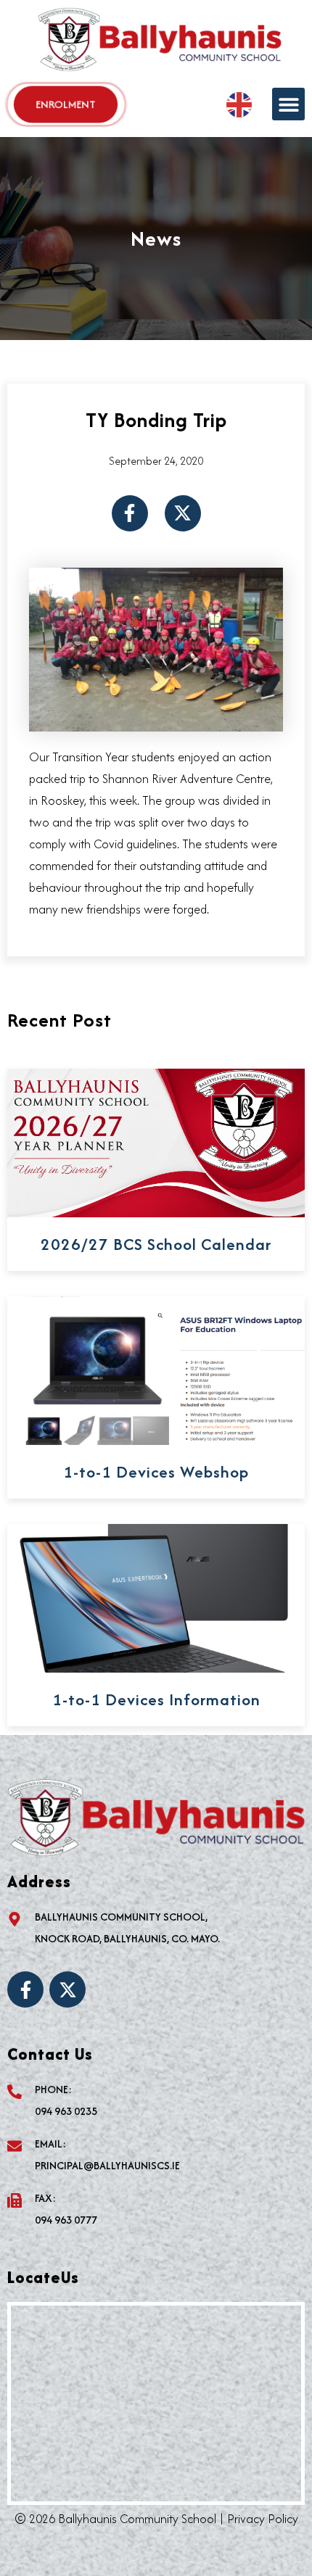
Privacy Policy (263, 2519)
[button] (288, 104)
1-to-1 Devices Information (156, 1699)
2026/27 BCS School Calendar (156, 1244)
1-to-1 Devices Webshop (156, 1472)
